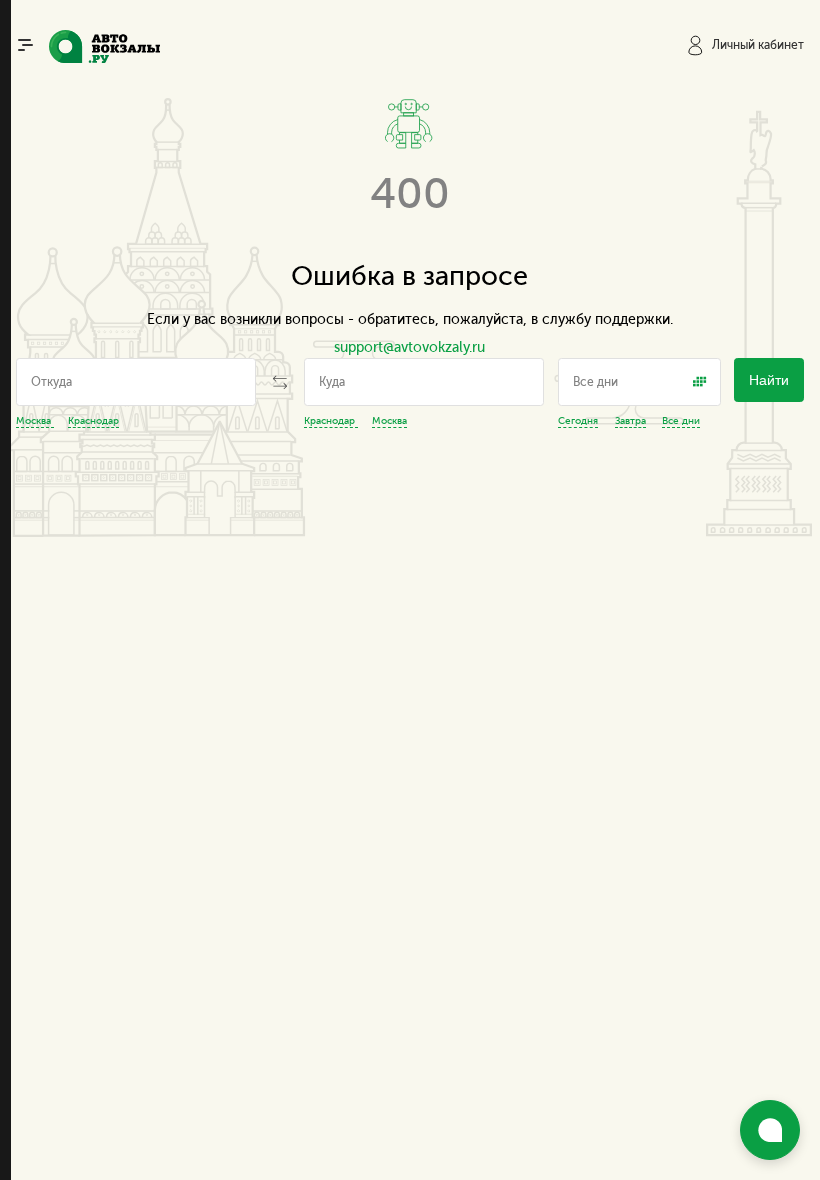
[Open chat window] (770, 1130)
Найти (769, 380)
